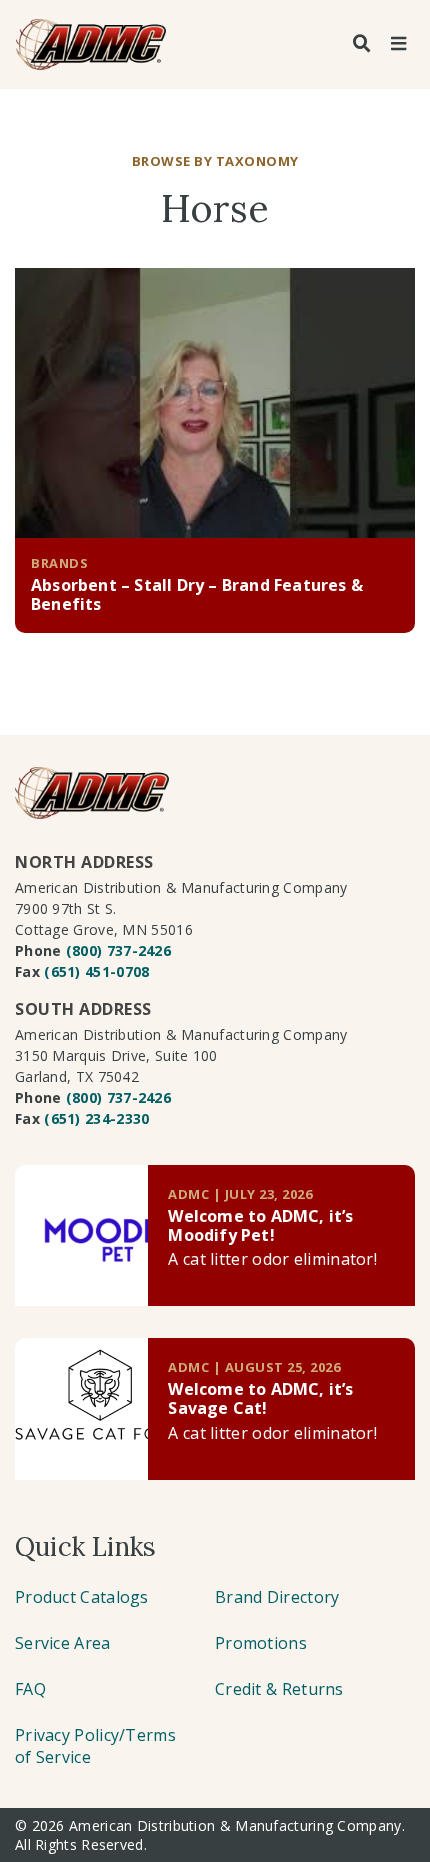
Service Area (63, 1643)
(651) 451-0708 (96, 971)
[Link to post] (81, 1235)
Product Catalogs (82, 1597)
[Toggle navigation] (398, 44)
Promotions (261, 1643)
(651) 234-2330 (96, 1118)
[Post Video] (215, 403)
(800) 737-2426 (118, 950)
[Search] (362, 44)
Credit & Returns (279, 1689)
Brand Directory (277, 1597)
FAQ (30, 1689)
